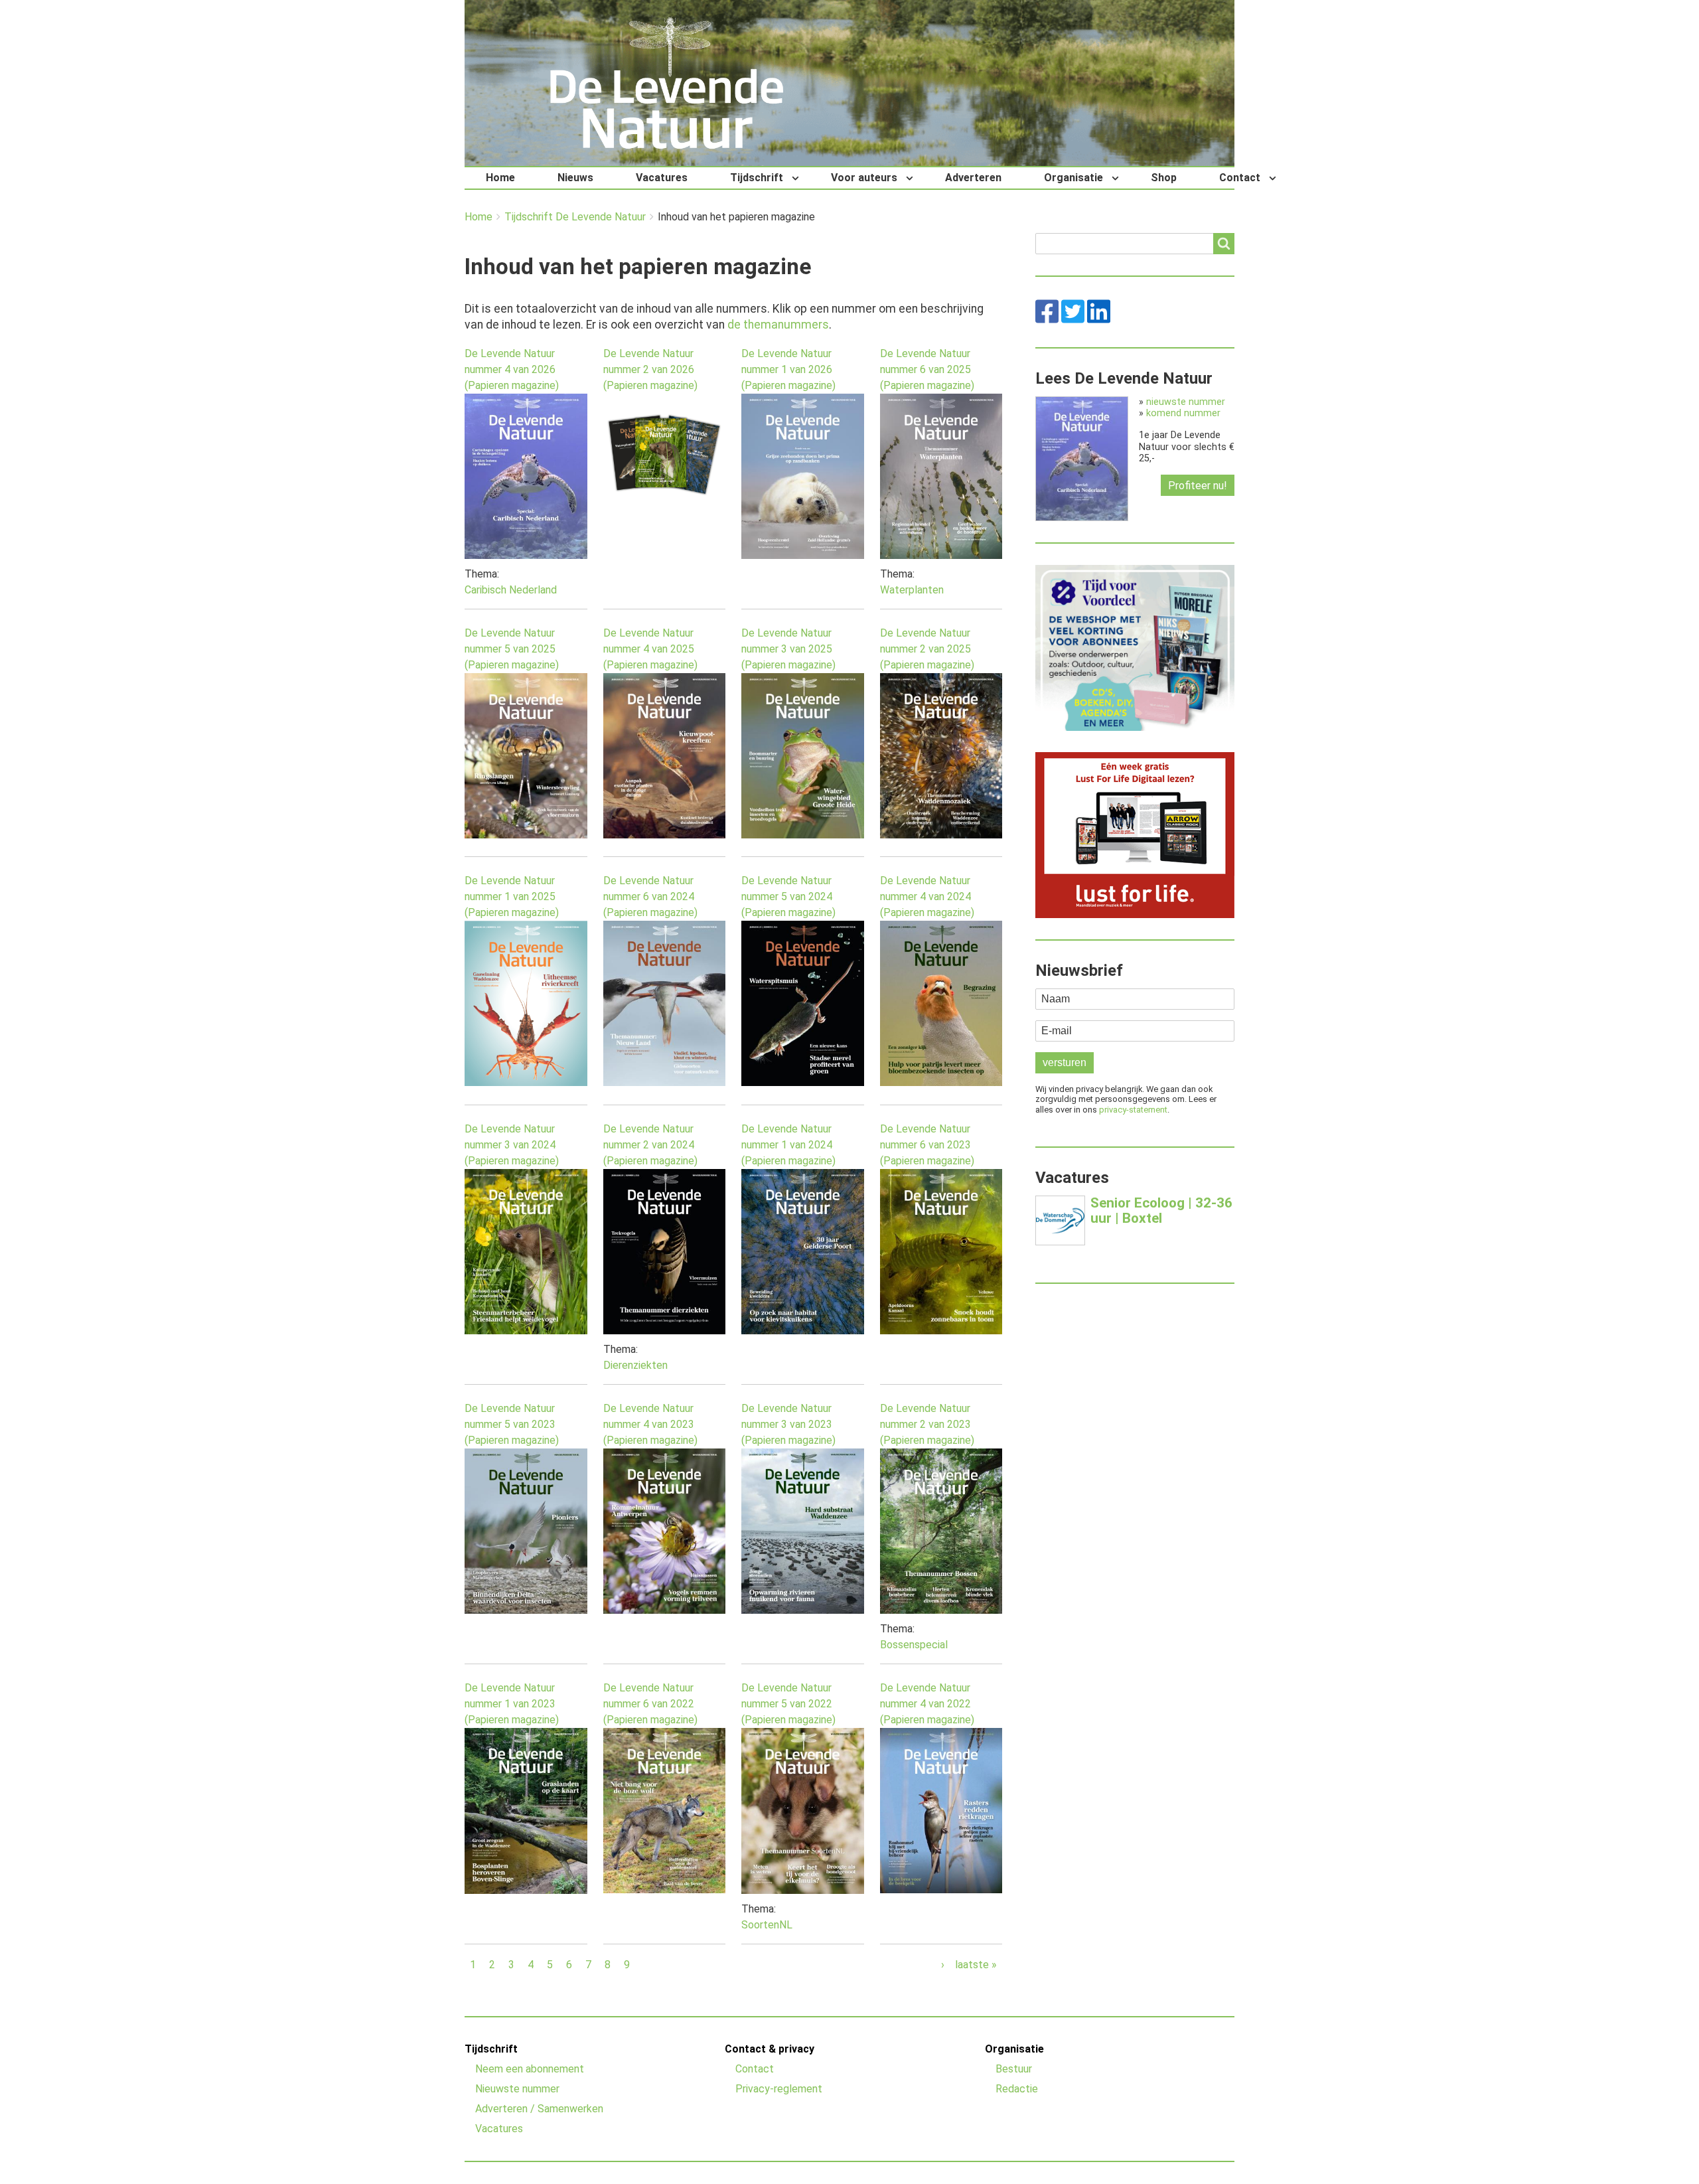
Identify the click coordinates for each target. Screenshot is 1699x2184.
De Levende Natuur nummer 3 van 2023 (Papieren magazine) (788, 1424)
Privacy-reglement (779, 2089)
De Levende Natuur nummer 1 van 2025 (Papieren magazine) (512, 897)
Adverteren (973, 178)
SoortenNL (767, 1925)
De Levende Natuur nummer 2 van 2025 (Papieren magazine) (927, 649)
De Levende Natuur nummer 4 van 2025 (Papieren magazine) (650, 649)
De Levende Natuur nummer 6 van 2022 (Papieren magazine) (650, 1704)
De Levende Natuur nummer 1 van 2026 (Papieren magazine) (788, 369)
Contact (1240, 178)
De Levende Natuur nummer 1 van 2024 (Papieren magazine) (788, 1145)
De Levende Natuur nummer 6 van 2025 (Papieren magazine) (927, 369)
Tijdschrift (757, 178)
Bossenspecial (914, 1645)
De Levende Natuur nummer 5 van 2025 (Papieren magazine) (512, 649)
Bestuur (1014, 2069)
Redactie (1017, 2089)
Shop (1164, 178)
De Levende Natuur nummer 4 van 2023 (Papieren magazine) (650, 1424)
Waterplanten (912, 590)
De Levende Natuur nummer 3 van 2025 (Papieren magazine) (788, 649)
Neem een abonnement (530, 2069)
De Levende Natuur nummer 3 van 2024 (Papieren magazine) (512, 1145)
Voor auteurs (864, 178)
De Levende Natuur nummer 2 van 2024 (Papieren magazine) (650, 1145)
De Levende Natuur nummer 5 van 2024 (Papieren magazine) (788, 897)
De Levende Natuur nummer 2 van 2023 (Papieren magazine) (927, 1424)
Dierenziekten (635, 1365)
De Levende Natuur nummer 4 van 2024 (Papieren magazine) (927, 897)
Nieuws (575, 178)
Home (500, 178)
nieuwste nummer (1186, 402)
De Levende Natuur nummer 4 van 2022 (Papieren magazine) (927, 1704)
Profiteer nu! (1198, 486)
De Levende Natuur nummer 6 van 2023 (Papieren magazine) (927, 1145)
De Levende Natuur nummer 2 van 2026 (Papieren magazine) (650, 369)
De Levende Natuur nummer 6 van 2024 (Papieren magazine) (650, 897)
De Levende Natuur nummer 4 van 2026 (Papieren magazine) (512, 369)
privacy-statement (1133, 1110)
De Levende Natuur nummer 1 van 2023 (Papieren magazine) (512, 1704)
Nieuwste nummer (517, 2089)
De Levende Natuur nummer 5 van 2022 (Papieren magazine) (788, 1704)
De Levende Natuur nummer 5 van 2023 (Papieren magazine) (512, 1424)
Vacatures (662, 178)
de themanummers (778, 325)
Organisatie (1073, 178)
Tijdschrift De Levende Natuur (575, 217)
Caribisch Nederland (511, 590)
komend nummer (1183, 413)
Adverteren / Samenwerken (539, 2109)
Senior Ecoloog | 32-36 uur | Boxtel (1161, 1210)
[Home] (667, 83)
